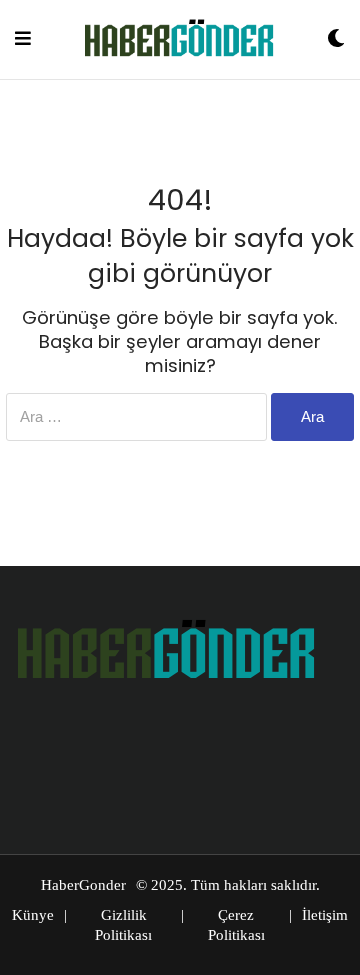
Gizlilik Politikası (123, 925)
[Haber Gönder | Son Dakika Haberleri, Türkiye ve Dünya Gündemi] (178, 39)
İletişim (325, 915)
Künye (33, 915)
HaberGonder (83, 885)
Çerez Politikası (236, 925)
